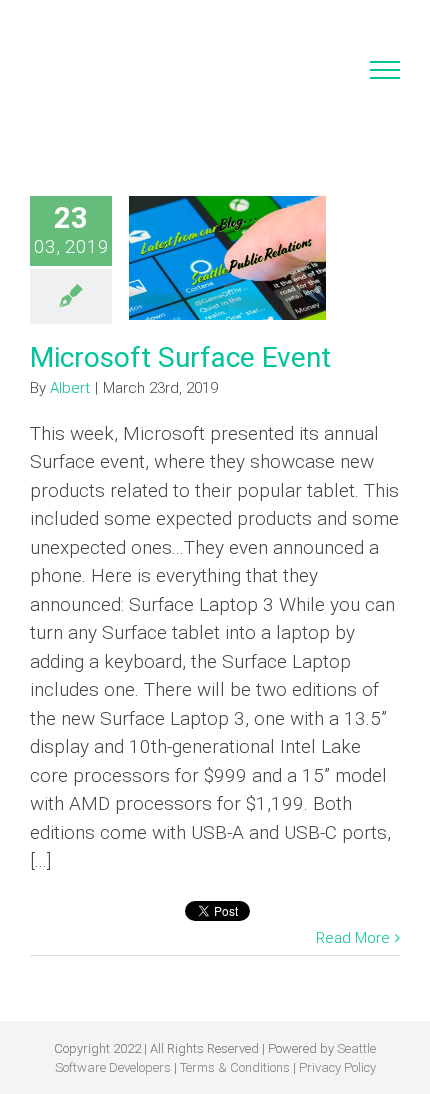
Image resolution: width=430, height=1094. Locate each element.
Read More (353, 938)
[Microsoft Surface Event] (227, 258)
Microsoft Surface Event (180, 357)
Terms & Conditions (235, 1067)
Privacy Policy (337, 1067)
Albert (70, 388)
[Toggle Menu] (385, 70)
